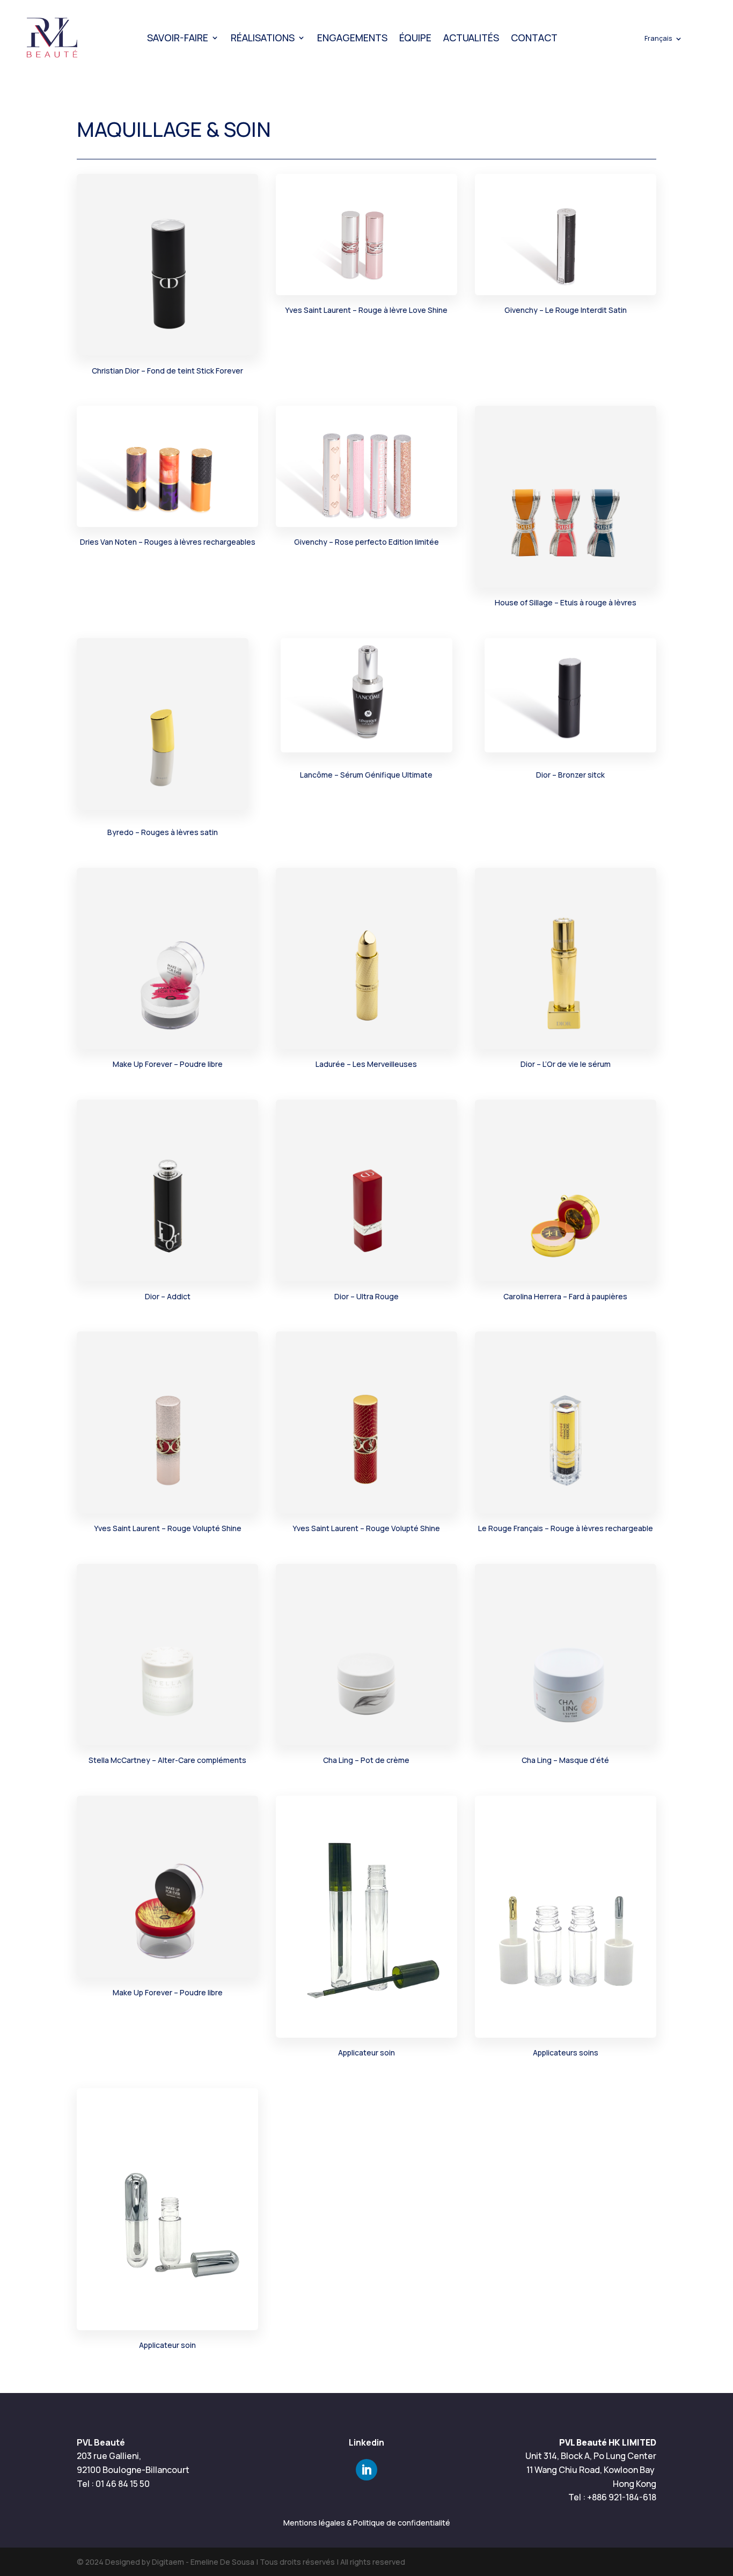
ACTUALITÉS (471, 38)
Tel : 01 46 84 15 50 (113, 2484)
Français (658, 39)
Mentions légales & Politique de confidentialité (367, 2523)
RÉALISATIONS (263, 38)
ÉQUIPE (415, 38)
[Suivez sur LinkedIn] (366, 2470)
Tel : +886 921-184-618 (612, 2497)
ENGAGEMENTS (352, 38)
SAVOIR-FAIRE (178, 38)
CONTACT (534, 38)
